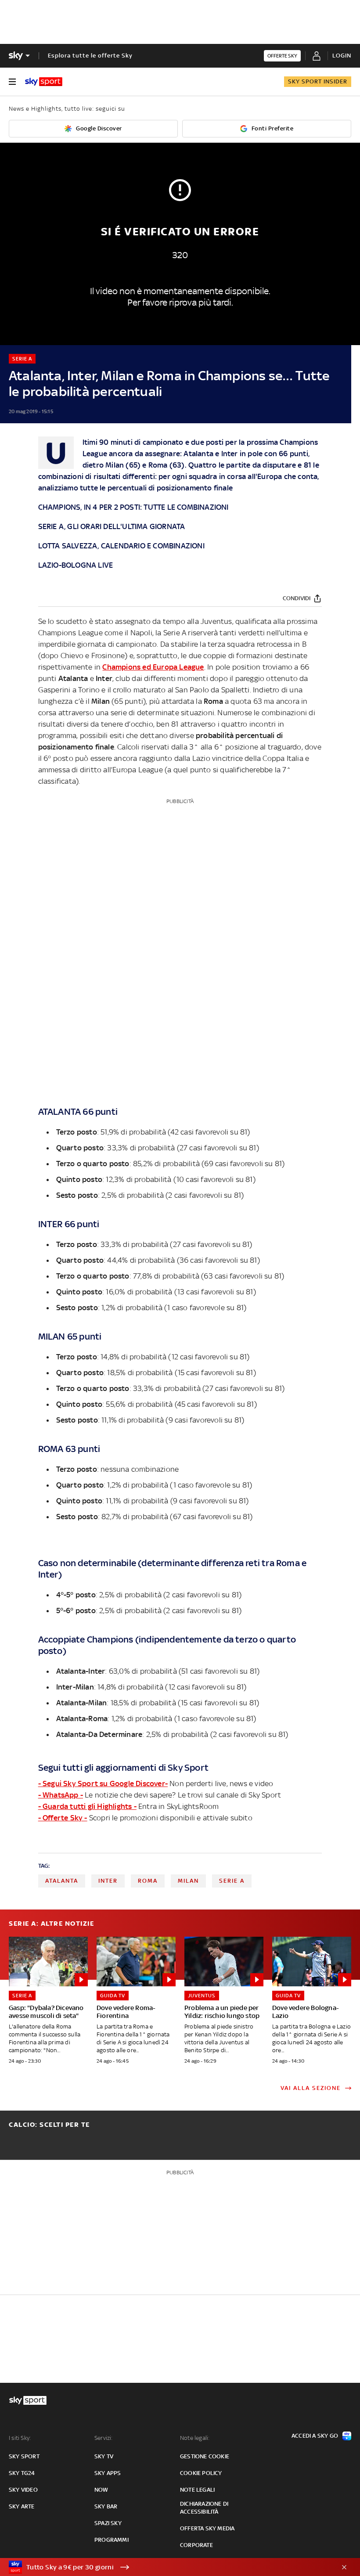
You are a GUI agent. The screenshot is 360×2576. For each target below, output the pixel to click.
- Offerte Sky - (63, 1818)
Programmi (112, 2540)
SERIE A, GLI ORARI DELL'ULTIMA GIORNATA (112, 526)
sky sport (24, 2456)
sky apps (108, 2473)
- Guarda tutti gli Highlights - (87, 1806)
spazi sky (108, 2523)
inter (108, 1881)
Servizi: (104, 2438)
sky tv (104, 2456)
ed (153, 667)
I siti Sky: (20, 2438)
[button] (166, 2567)
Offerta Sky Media (207, 2528)
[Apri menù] (12, 82)
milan (188, 1881)
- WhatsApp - (61, 1795)
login (342, 56)
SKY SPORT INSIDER (318, 81)
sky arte (22, 2506)
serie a (232, 1881)
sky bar (106, 2506)
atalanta (62, 1881)
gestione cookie (205, 2456)
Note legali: (195, 2438)
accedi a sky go (315, 2436)
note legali (197, 2490)
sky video (23, 2490)
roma (148, 1881)
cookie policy (201, 2473)
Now (101, 2490)
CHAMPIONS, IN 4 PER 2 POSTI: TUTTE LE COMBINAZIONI (133, 507)
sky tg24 (22, 2473)
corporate (196, 2545)
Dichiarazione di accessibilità (204, 2508)
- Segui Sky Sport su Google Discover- (103, 1783)
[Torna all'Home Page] (44, 82)
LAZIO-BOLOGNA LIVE (76, 565)
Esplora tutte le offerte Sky (90, 56)
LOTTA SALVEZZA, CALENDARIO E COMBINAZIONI (121, 546)
